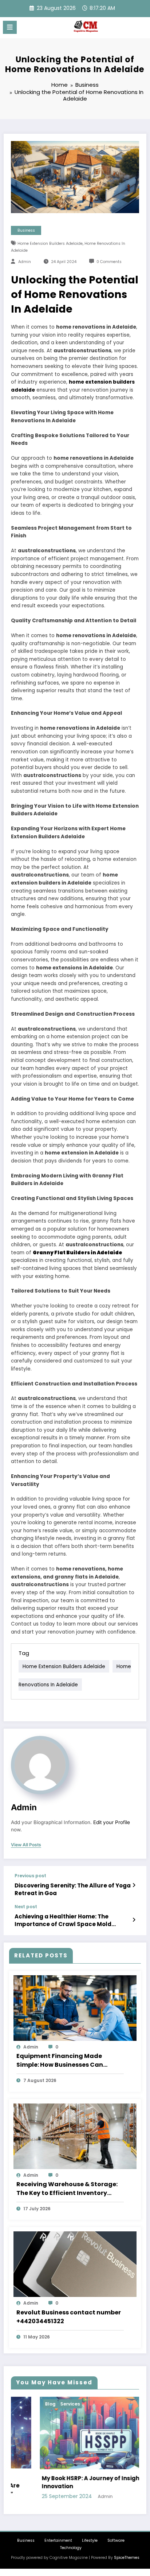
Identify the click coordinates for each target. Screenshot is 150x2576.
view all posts (26, 1845)
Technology (71, 2548)
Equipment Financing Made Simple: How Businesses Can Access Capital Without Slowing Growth (66, 2061)
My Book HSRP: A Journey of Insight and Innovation (70, 2482)
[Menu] (10, 27)
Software (116, 2540)
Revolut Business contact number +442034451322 (69, 2317)
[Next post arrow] (134, 1920)
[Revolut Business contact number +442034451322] (75, 2264)
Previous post (30, 1876)
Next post (26, 1907)
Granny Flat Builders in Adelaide (78, 1253)
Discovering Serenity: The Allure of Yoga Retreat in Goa (73, 1889)
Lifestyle (90, 2540)
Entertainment (58, 2540)
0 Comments (109, 262)
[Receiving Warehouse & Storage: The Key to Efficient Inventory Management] (75, 2136)
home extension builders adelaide (50, 244)
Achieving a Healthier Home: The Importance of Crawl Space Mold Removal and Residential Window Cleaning (63, 1920)
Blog (22, 2404)
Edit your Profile (112, 1822)
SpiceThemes (127, 2558)
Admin (25, 262)
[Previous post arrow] (134, 1885)
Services (42, 2404)
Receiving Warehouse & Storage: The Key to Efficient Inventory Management (67, 2189)
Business (26, 230)
